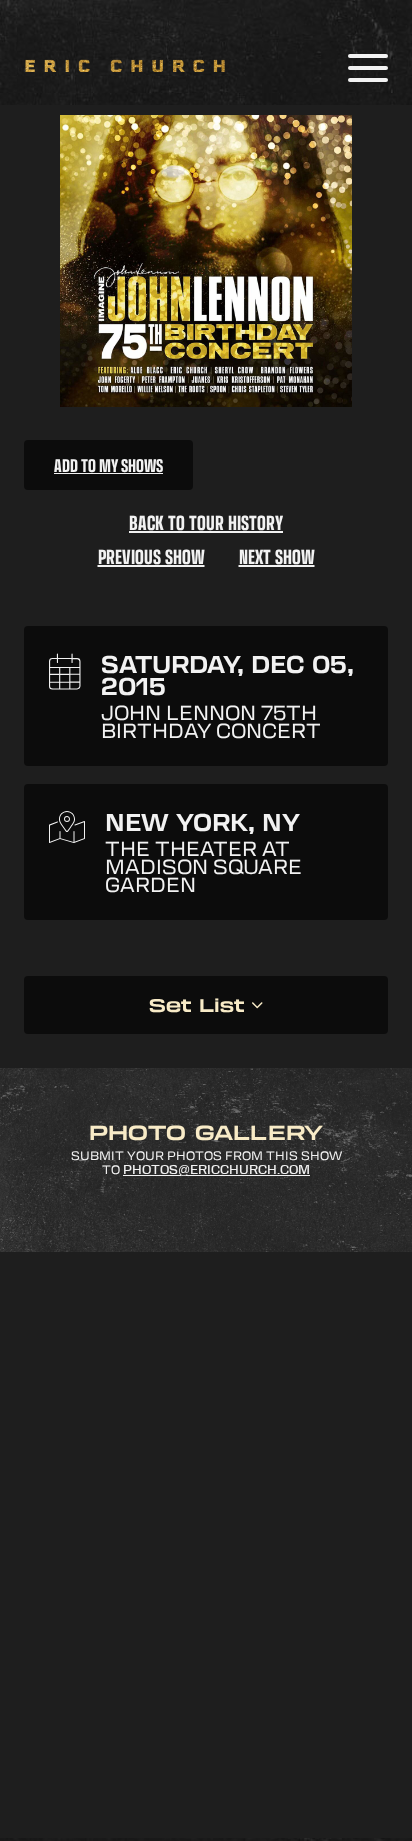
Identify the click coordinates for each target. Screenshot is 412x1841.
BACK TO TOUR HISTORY (206, 522)
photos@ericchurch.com (216, 1170)
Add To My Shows (108, 465)
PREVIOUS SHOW (151, 556)
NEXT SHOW (277, 556)
